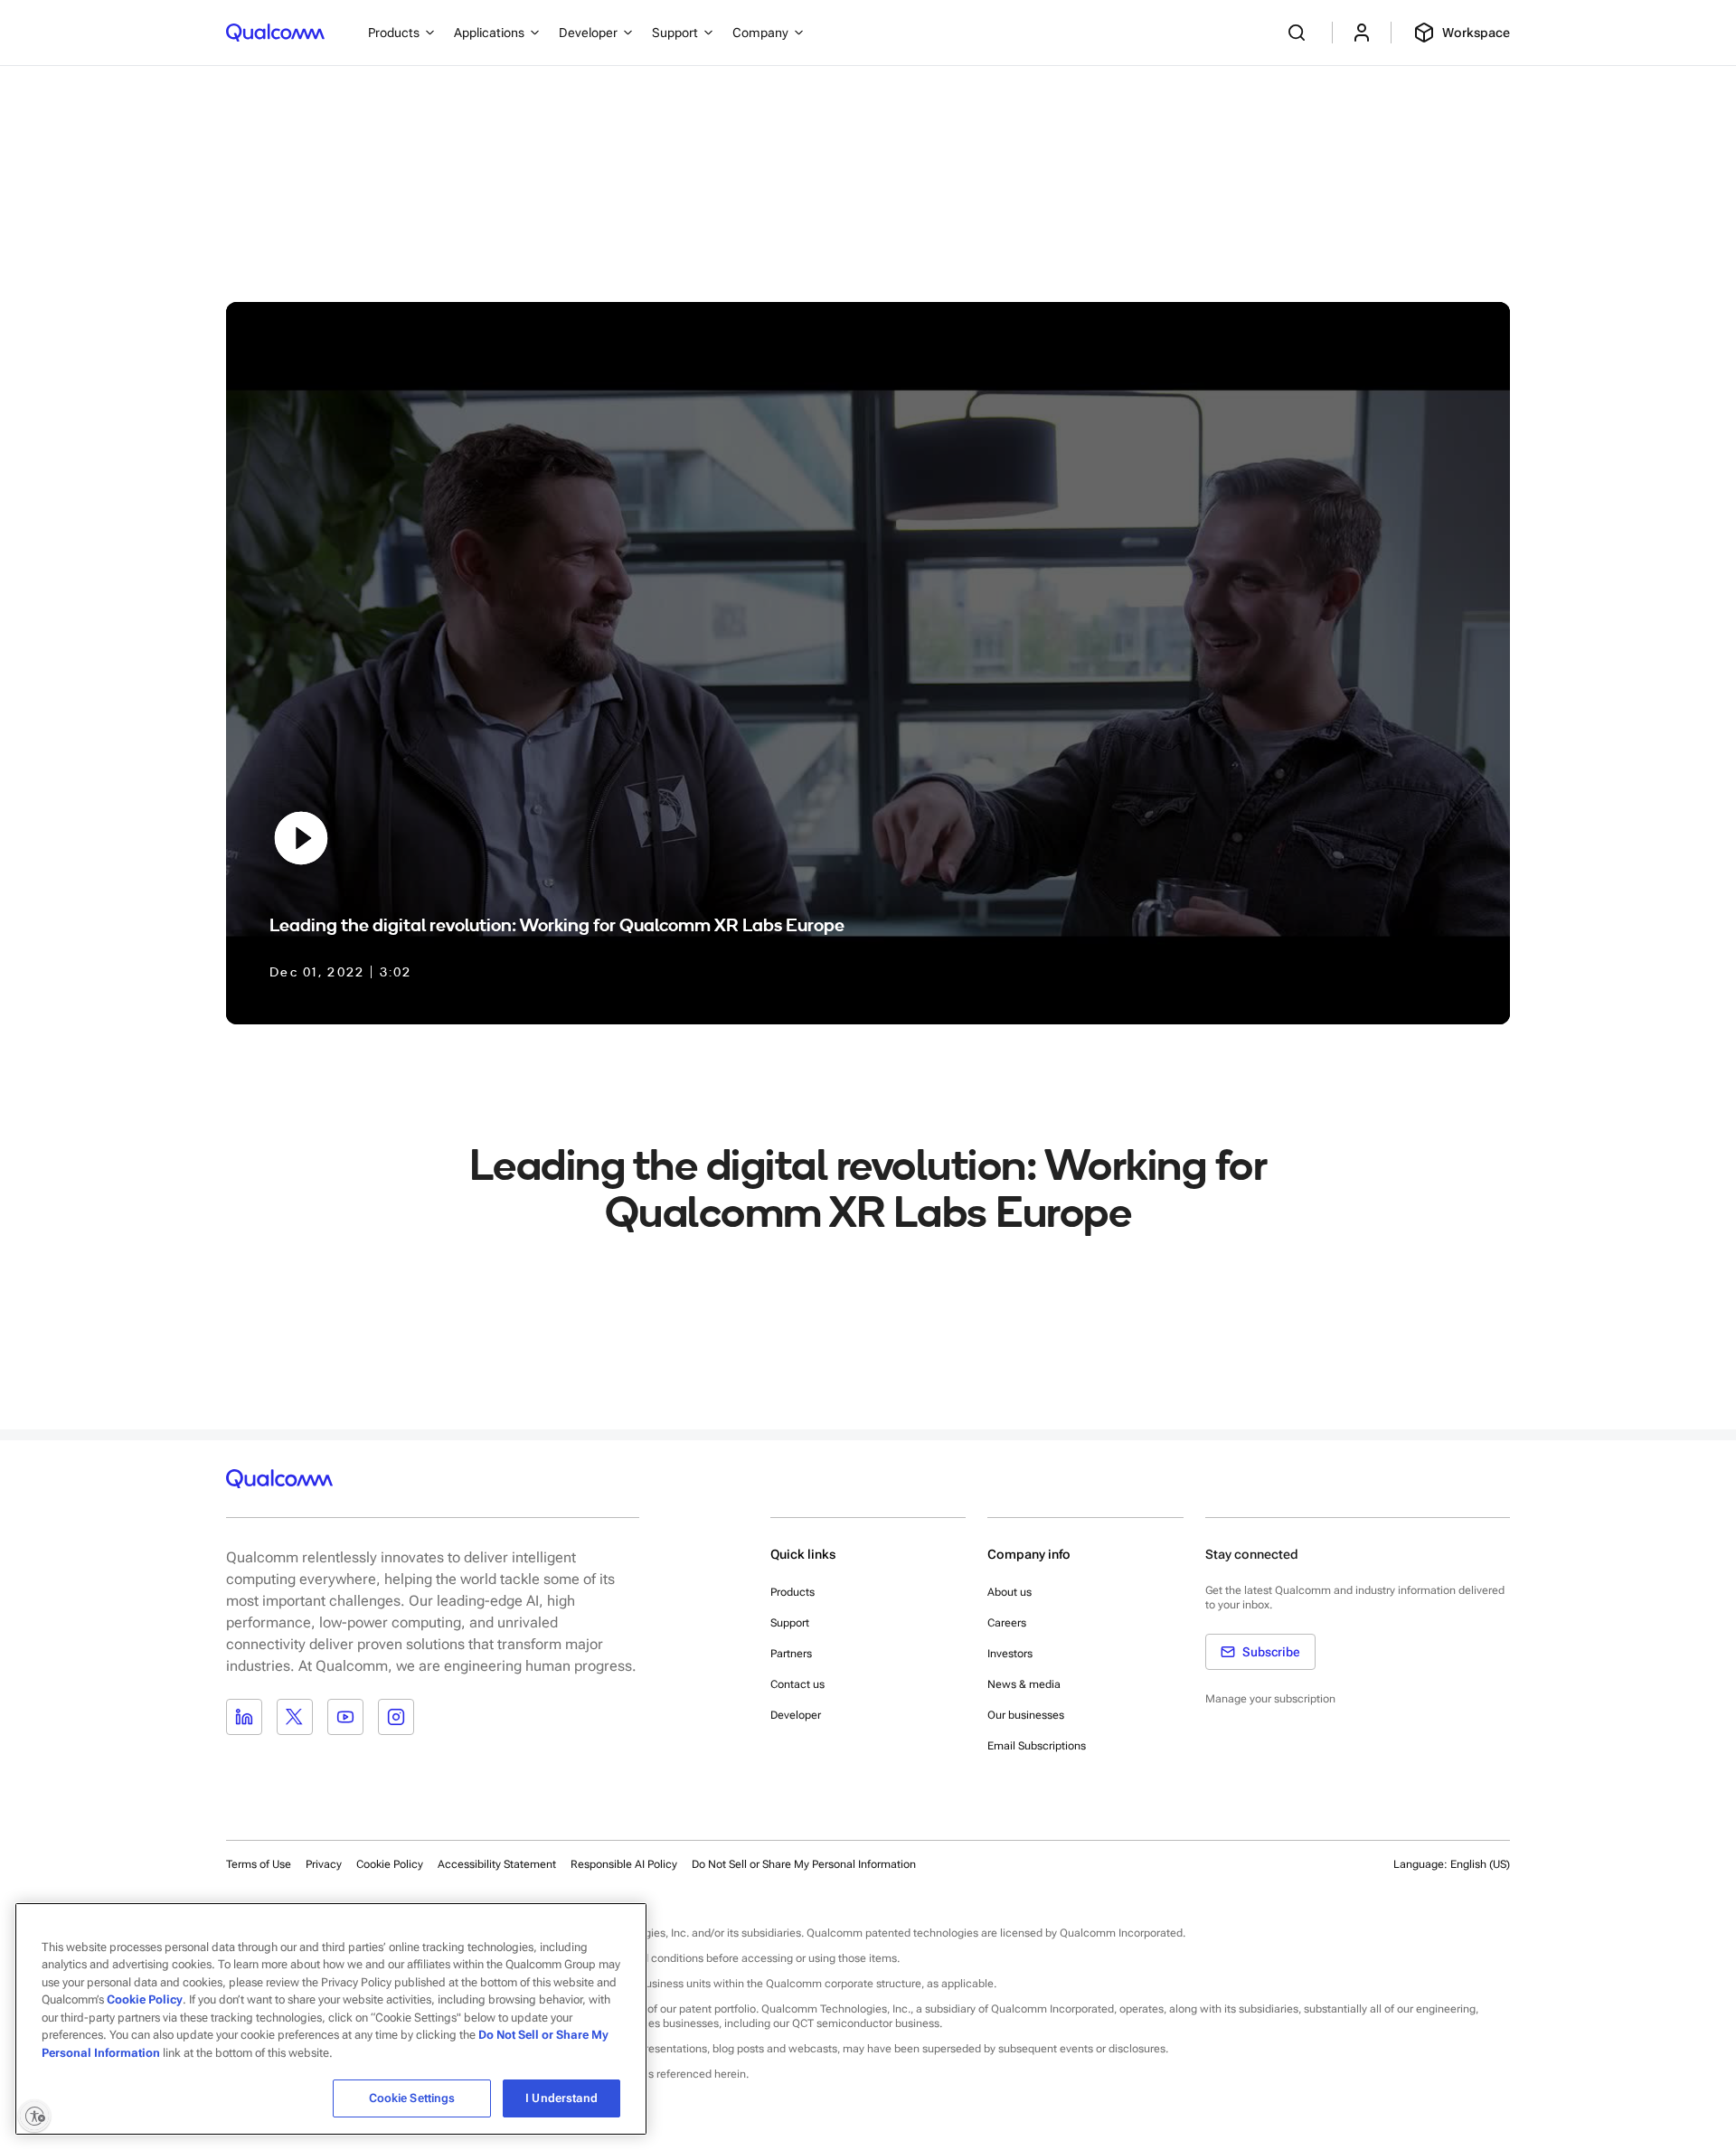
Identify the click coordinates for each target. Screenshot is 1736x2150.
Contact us (797, 1684)
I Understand (561, 2098)
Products (793, 1592)
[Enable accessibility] (34, 2116)
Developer (796, 1715)
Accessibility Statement (497, 1864)
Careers (1007, 1623)
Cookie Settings (412, 2098)
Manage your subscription (1270, 1699)
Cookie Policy (390, 1864)
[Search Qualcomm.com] (1299, 33)
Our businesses (1026, 1715)
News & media (1024, 1684)
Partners (791, 1654)
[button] (804, 1863)
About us (1010, 1592)
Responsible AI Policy (624, 1864)
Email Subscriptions (1037, 1746)
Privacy (324, 1864)
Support (790, 1623)
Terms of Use (259, 1864)
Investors (1010, 1654)
